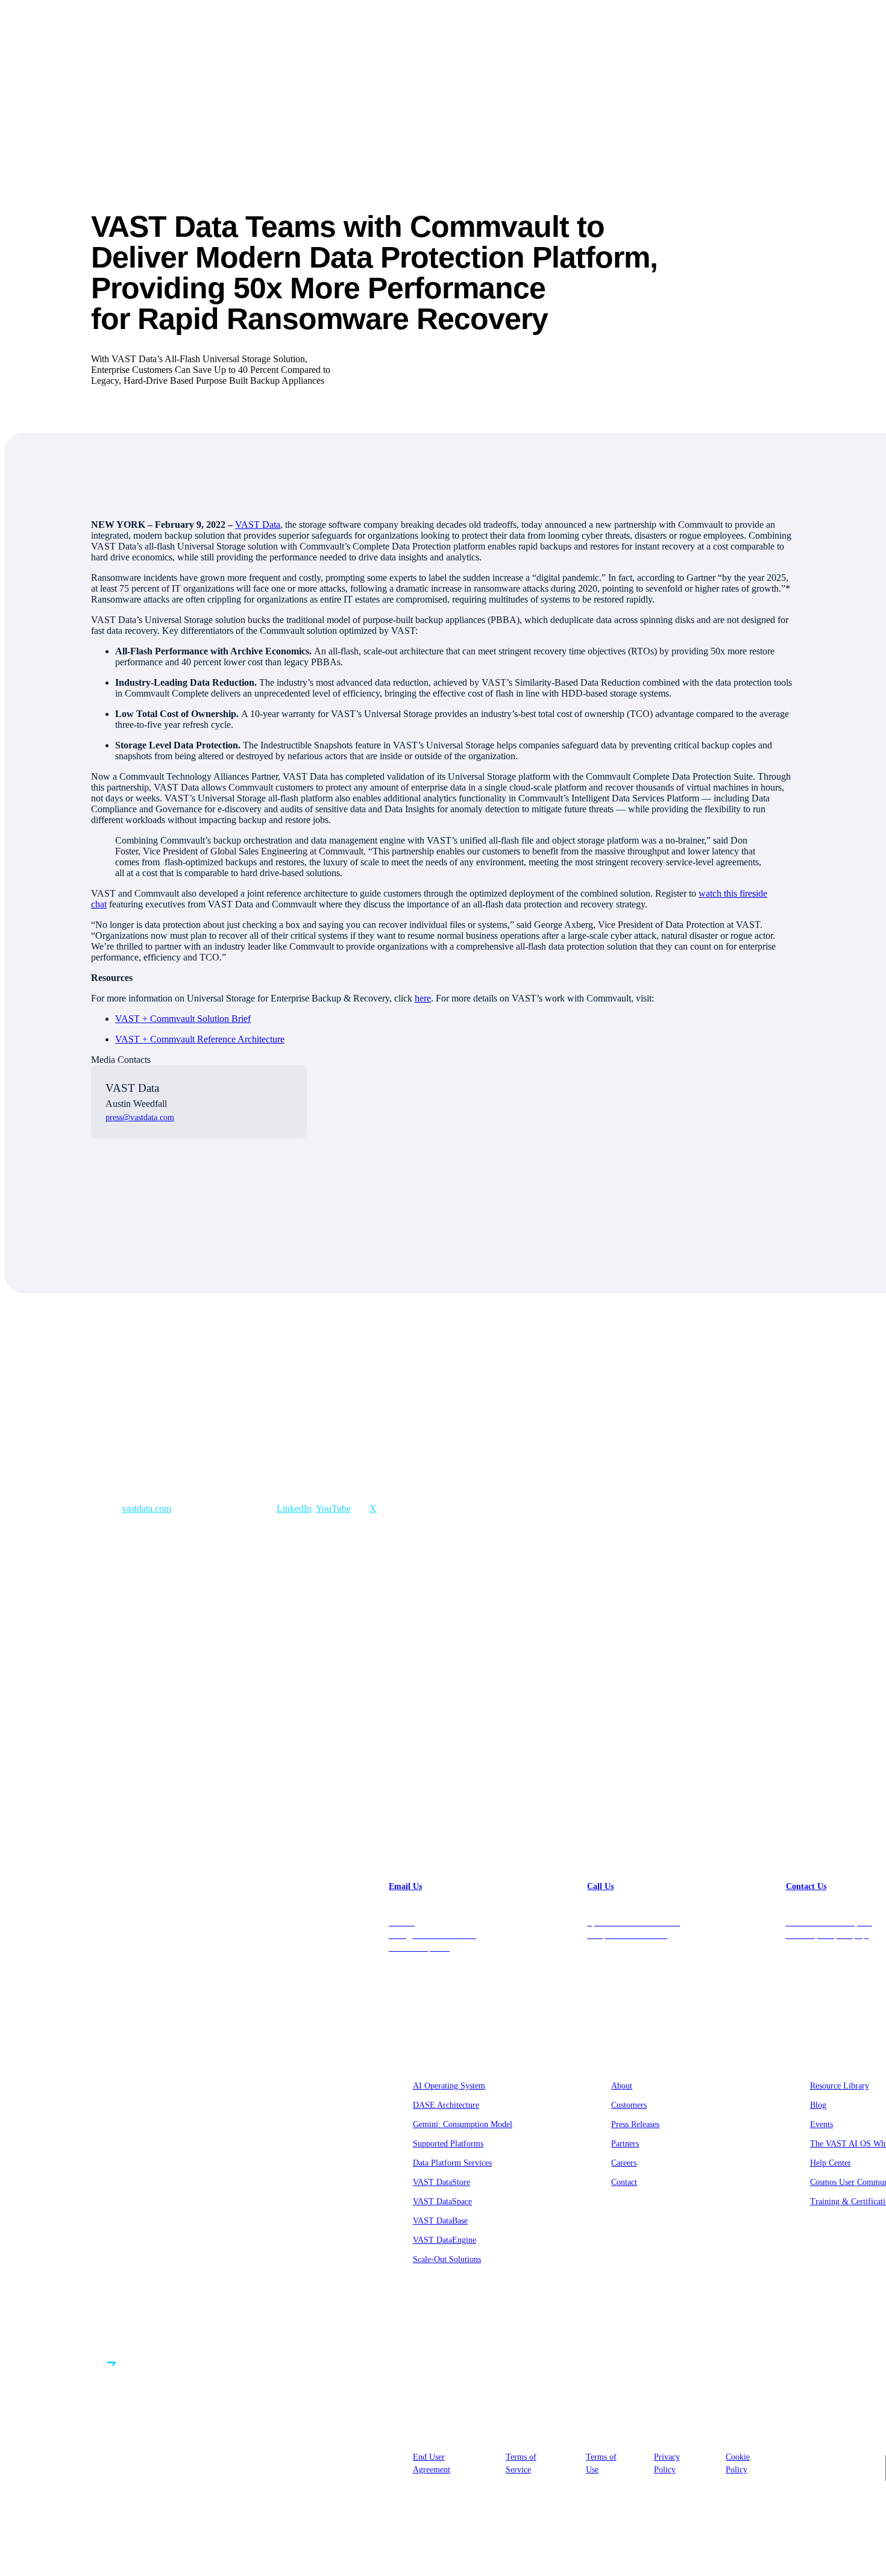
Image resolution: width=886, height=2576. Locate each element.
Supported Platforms (448, 2144)
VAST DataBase (440, 2221)
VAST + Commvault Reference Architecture (200, 1039)
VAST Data (258, 525)
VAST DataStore (441, 2182)
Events (822, 2124)
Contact (624, 2182)
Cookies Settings (827, 2460)
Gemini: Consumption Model (463, 2124)
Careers (624, 2163)
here (423, 998)
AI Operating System (449, 2086)
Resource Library (840, 2086)
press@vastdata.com (140, 1117)
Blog (818, 2105)
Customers (629, 2105)
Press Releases (635, 2124)
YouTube (333, 1509)
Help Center (831, 2163)
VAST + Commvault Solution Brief (183, 1019)
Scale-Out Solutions (447, 2259)
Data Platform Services (452, 2163)
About (622, 2086)
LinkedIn (294, 1509)
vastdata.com (146, 1509)
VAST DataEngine (445, 2240)
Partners (625, 2144)
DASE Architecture (446, 2105)
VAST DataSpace (442, 2202)
